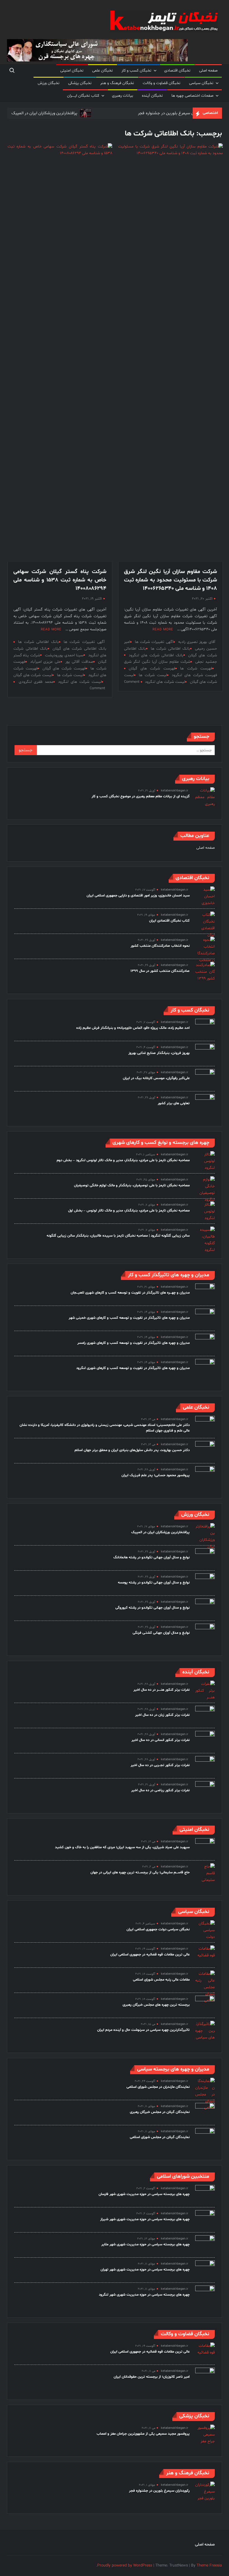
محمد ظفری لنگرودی (36, 682)
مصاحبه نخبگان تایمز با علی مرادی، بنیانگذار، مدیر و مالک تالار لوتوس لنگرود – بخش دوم (123, 1160)
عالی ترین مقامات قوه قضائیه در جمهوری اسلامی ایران (150, 1955)
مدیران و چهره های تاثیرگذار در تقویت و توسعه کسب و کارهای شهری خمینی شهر (129, 1318)
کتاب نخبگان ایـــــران (83, 96)
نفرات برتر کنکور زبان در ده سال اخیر (162, 1715)
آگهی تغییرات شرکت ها (154, 642)
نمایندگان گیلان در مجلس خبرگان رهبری (160, 2112)
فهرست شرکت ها (196, 668)
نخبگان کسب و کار (136, 71)
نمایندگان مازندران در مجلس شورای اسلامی (158, 2087)
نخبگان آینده (152, 96)
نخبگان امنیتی (72, 71)
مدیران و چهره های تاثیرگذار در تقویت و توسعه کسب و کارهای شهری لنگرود (133, 1368)
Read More (163, 629)
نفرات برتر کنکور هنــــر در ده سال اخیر (162, 1690)
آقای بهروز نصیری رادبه (197, 642)
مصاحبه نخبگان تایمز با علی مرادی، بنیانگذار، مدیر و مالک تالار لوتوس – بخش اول (129, 1211)
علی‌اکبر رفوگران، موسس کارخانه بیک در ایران (156, 1078)
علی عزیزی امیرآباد (46, 662)
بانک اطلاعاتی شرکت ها (170, 649)
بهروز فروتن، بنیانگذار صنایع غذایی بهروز (159, 1053)
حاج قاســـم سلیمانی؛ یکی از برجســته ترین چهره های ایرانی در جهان (140, 1873)
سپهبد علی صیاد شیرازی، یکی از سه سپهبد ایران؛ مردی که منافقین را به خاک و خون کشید (122, 1847)
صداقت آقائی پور (79, 662)
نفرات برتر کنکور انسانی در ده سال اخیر (161, 1740)
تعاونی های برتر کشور (174, 1103)
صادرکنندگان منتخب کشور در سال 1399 (160, 971)
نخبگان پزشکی (80, 83)
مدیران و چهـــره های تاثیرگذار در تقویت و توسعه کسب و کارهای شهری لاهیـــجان (130, 1293)
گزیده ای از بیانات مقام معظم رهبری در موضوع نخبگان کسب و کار (141, 796)
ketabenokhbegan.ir (175, 791)
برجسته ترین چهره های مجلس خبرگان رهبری (156, 2005)
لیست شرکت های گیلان (33, 675)
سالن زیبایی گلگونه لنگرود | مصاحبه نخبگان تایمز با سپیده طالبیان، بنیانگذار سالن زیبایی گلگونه (118, 1236)
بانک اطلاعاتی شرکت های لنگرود (156, 655)
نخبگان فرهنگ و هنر (117, 83)
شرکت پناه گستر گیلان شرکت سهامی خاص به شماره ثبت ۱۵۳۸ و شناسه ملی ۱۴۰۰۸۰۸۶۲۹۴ (60, 580)
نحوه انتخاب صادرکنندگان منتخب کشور (160, 946)
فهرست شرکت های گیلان (152, 668)
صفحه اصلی (208, 71)
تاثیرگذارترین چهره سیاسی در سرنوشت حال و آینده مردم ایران (143, 2030)
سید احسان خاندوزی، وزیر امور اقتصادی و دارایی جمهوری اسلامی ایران (138, 896)
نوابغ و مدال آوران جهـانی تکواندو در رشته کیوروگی (152, 1608)
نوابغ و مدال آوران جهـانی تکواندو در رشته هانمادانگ (152, 1557)
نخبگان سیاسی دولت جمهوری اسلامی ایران (158, 1929)
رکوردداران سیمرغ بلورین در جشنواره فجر (173, 113)
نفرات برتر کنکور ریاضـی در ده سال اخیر (160, 1790)
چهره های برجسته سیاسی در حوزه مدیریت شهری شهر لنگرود (144, 2295)
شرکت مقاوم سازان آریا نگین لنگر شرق (157, 662)
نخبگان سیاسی (201, 83)
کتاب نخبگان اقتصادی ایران (169, 921)
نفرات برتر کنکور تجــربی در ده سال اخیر (160, 1765)
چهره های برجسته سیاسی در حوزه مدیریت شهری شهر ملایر (145, 2245)
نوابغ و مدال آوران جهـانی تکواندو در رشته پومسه (154, 1583)
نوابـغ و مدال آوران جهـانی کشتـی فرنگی (161, 1633)
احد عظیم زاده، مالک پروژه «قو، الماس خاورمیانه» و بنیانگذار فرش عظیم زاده (133, 1028)
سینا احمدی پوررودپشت (64, 655)
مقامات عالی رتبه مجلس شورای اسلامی (161, 1980)
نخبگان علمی (102, 71)
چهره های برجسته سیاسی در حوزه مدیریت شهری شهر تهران (145, 2270)
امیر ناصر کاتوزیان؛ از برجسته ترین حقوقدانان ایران (152, 2377)
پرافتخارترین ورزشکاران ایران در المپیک (45, 113)
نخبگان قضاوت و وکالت (162, 83)
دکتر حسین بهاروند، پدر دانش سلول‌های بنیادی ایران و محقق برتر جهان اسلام (132, 1450)
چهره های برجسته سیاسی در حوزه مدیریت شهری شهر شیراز (145, 2219)
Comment (132, 682)
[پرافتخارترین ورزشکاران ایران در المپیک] (85, 113)
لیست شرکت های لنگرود (165, 682)
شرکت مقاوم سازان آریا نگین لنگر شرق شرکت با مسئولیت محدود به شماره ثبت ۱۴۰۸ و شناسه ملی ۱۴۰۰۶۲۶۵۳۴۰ (170, 580)
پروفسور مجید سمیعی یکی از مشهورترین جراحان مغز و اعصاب (143, 2434)
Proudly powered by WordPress (125, 2566)
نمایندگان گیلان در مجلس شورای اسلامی (160, 2137)
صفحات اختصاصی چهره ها (192, 96)
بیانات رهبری (123, 96)
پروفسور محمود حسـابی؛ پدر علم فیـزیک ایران (156, 1475)
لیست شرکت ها (153, 675)
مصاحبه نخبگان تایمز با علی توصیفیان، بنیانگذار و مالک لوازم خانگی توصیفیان (132, 1186)
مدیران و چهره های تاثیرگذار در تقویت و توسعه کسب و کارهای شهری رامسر (133, 1343)
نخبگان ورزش (49, 83)
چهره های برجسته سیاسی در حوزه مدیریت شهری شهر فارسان (144, 2194)
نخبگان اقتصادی (177, 71)
